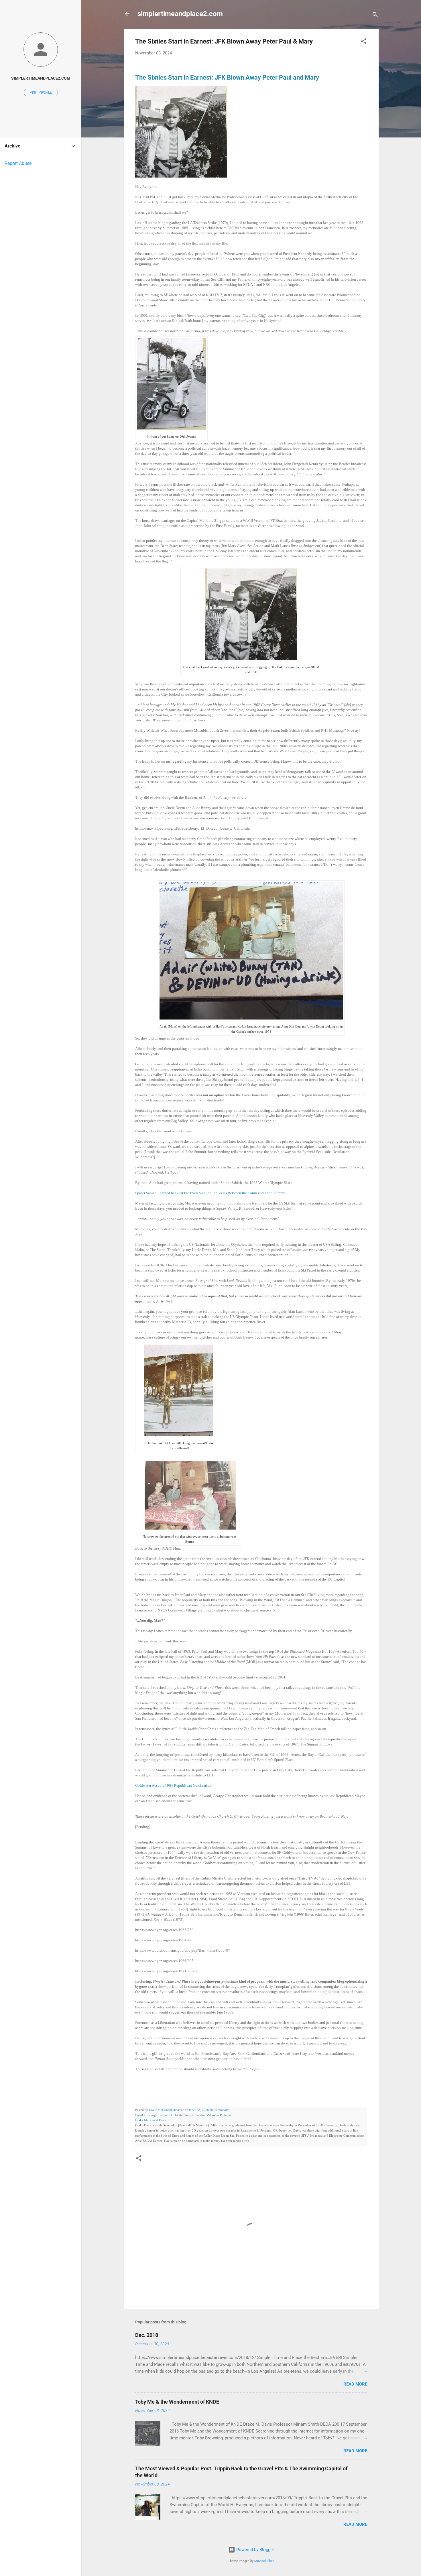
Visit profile (41, 93)
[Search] (375, 16)
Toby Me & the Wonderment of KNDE (177, 2402)
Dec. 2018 (147, 2335)
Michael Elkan (264, 2561)
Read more (355, 2384)
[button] (364, 42)
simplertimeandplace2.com (180, 14)
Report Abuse (18, 163)
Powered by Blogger (255, 2550)
